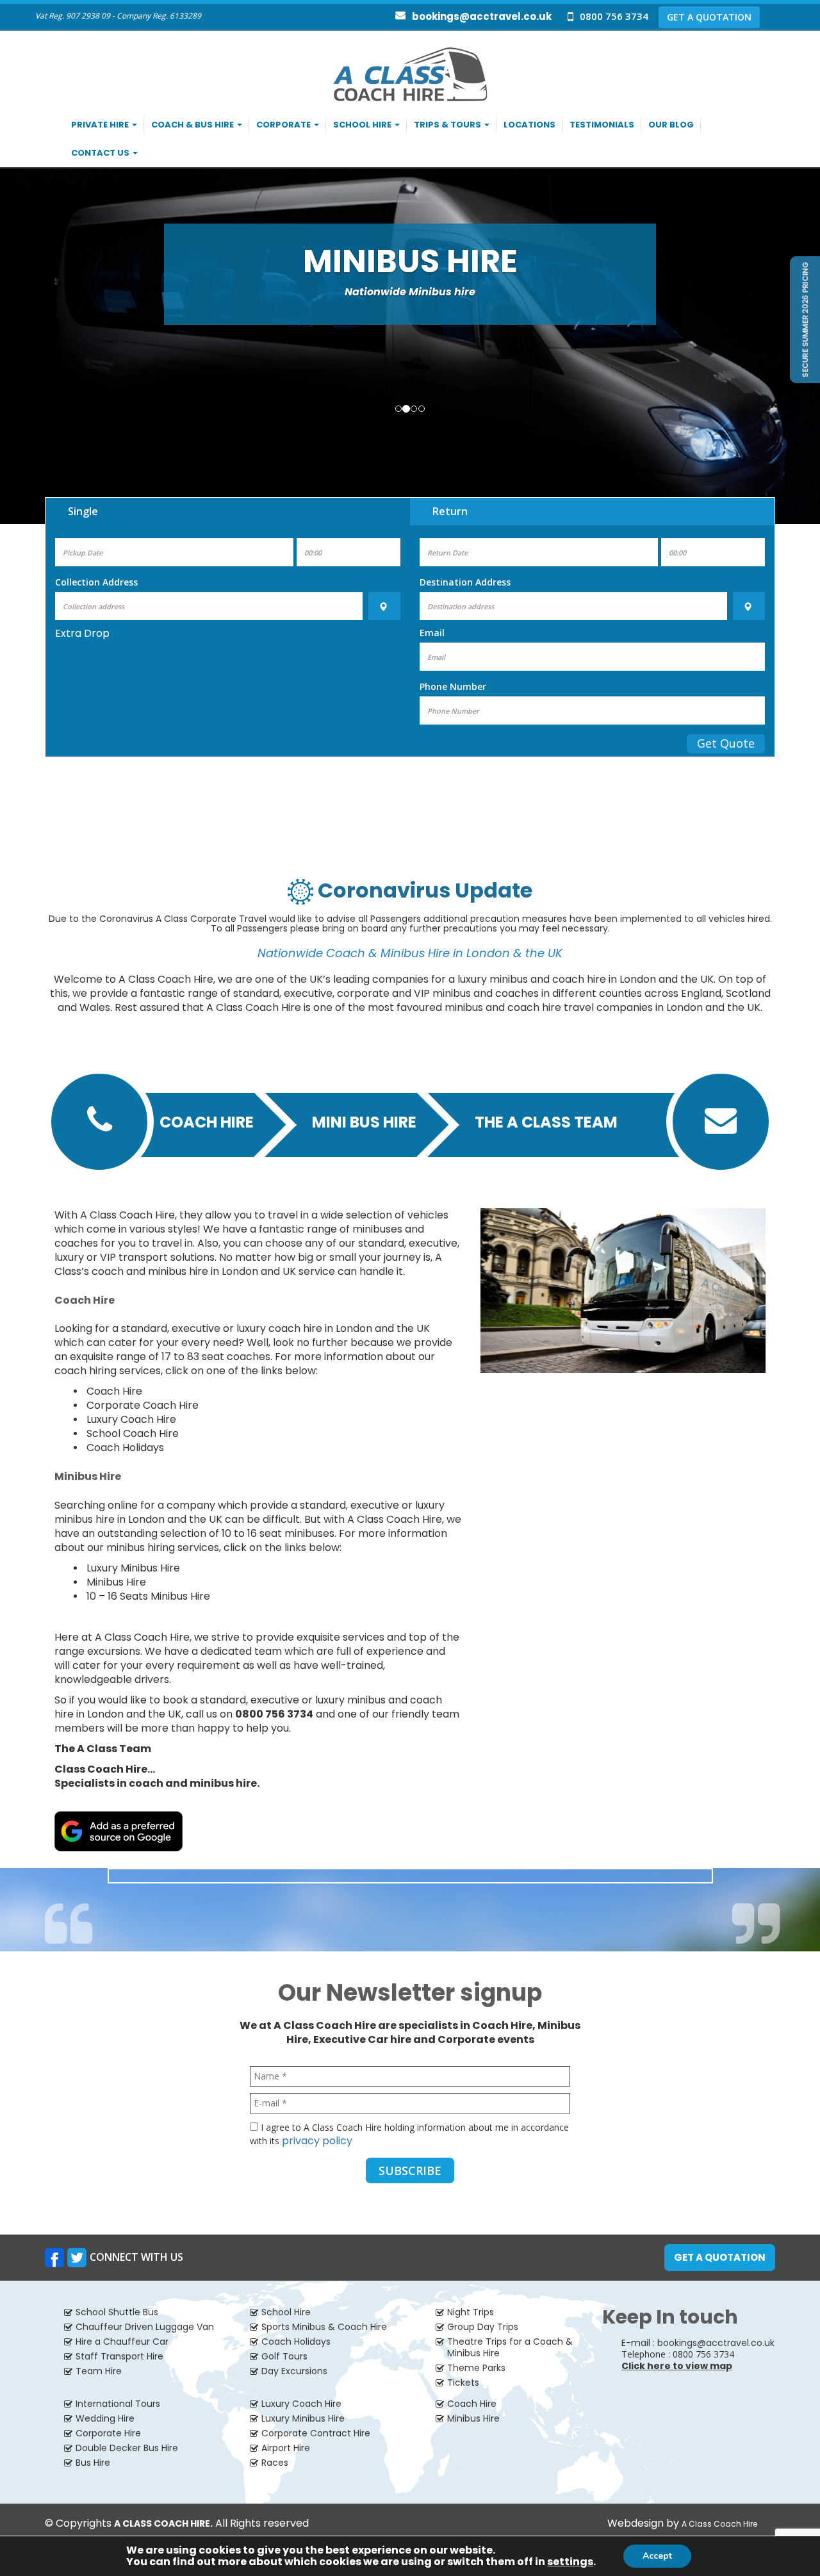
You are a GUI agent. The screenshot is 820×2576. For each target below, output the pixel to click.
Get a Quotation (720, 2257)
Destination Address (465, 582)
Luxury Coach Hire (131, 1419)
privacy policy (317, 2141)
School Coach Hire (133, 1433)
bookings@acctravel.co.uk (482, 16)
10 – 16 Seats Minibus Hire (148, 1596)
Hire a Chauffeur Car (122, 2342)
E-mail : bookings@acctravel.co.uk (698, 2343)
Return (450, 511)
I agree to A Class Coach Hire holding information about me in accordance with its (409, 2135)
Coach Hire (207, 1121)
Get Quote (726, 743)
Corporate (284, 125)
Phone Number (453, 686)
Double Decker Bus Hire (127, 2448)
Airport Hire (286, 2448)
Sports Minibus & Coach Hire (324, 2327)
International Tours (118, 2404)
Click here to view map (677, 2366)
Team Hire (99, 2371)
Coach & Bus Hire (193, 125)
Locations (529, 125)
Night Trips (471, 2312)
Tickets (463, 2383)
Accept (657, 2556)
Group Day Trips (483, 2327)
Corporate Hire (108, 2433)
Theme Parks (476, 2368)
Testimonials (602, 125)
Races (275, 2463)
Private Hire (101, 125)
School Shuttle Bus (117, 2312)
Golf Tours (284, 2356)
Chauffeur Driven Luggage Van (145, 2327)
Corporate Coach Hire (143, 1405)
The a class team (546, 1121)
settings (570, 2562)
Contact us (101, 153)
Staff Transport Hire (119, 2356)
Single (83, 511)
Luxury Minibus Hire (133, 1568)
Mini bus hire (364, 1121)
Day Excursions (294, 2371)
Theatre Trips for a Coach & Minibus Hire (510, 2347)
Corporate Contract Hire (316, 2433)
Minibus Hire (116, 1582)
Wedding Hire (105, 2418)
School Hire (363, 125)
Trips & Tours (448, 125)
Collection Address (96, 582)
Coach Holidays (125, 1448)
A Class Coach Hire (719, 2524)
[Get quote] (804, 319)
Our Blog (671, 125)
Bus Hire (93, 2463)
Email (432, 633)
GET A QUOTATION (709, 17)
